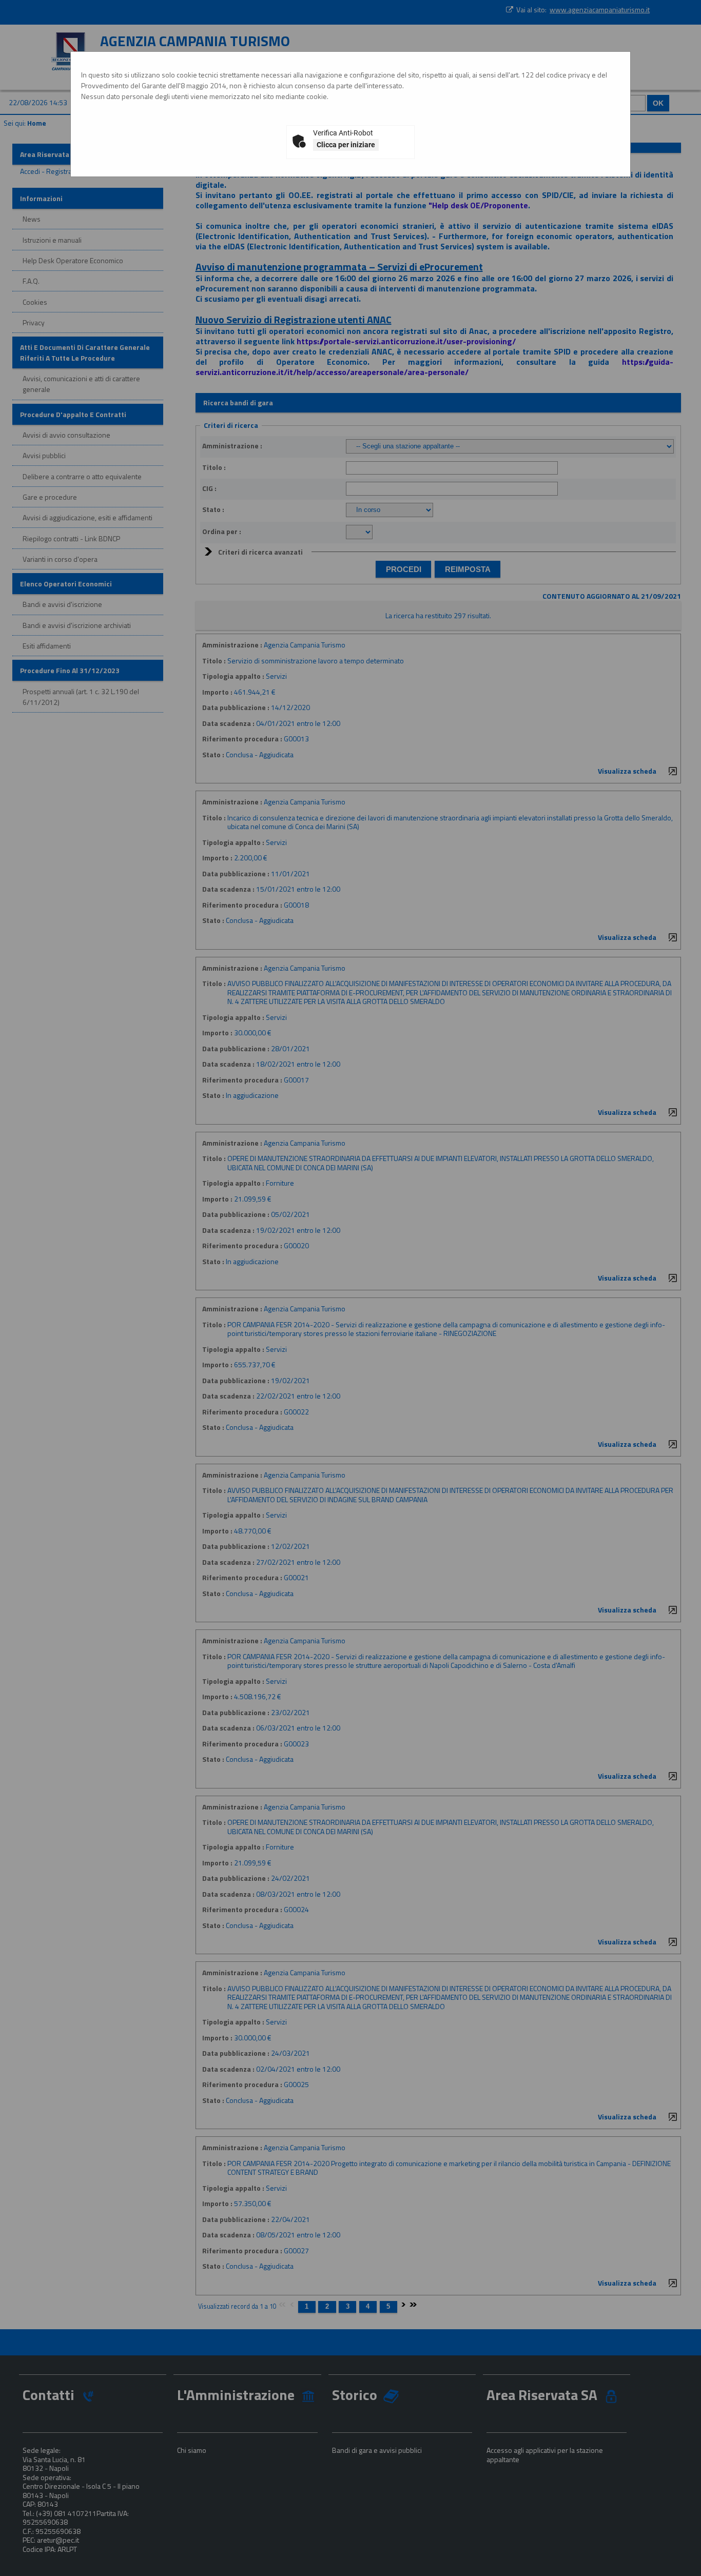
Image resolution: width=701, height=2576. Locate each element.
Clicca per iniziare (346, 145)
